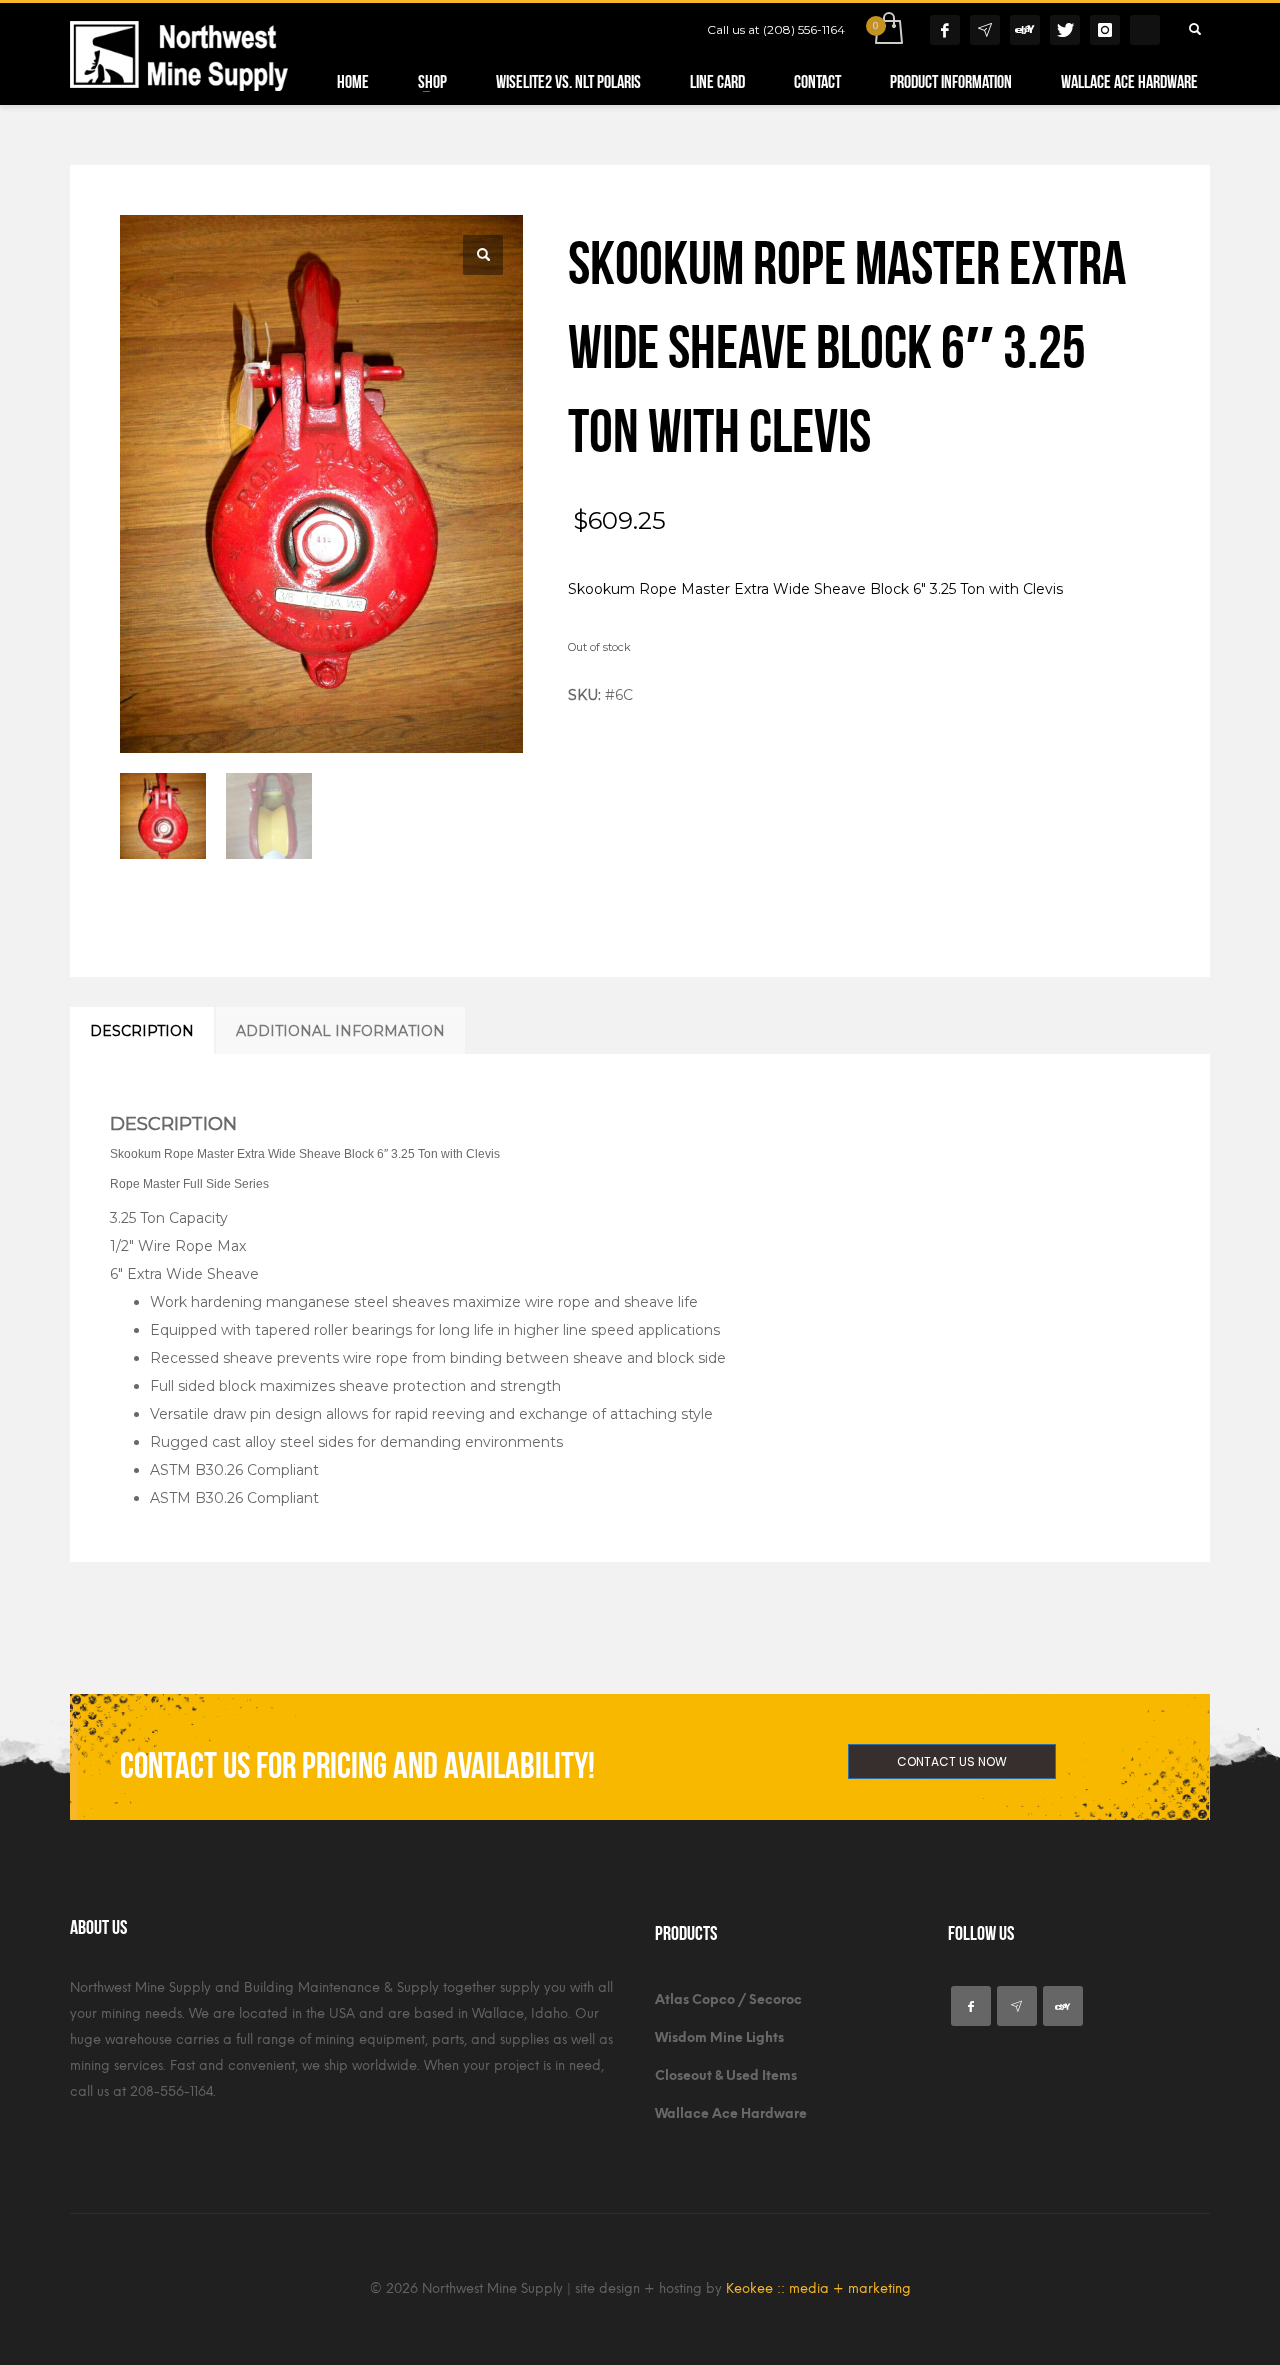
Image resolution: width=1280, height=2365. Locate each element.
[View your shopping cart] (887, 30)
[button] (483, 255)
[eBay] (1025, 30)
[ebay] (1063, 2006)
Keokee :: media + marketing (818, 2288)
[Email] (985, 30)
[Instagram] (1105, 30)
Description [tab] (142, 1031)
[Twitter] (1065, 30)
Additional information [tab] (340, 1031)
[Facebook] (945, 30)
